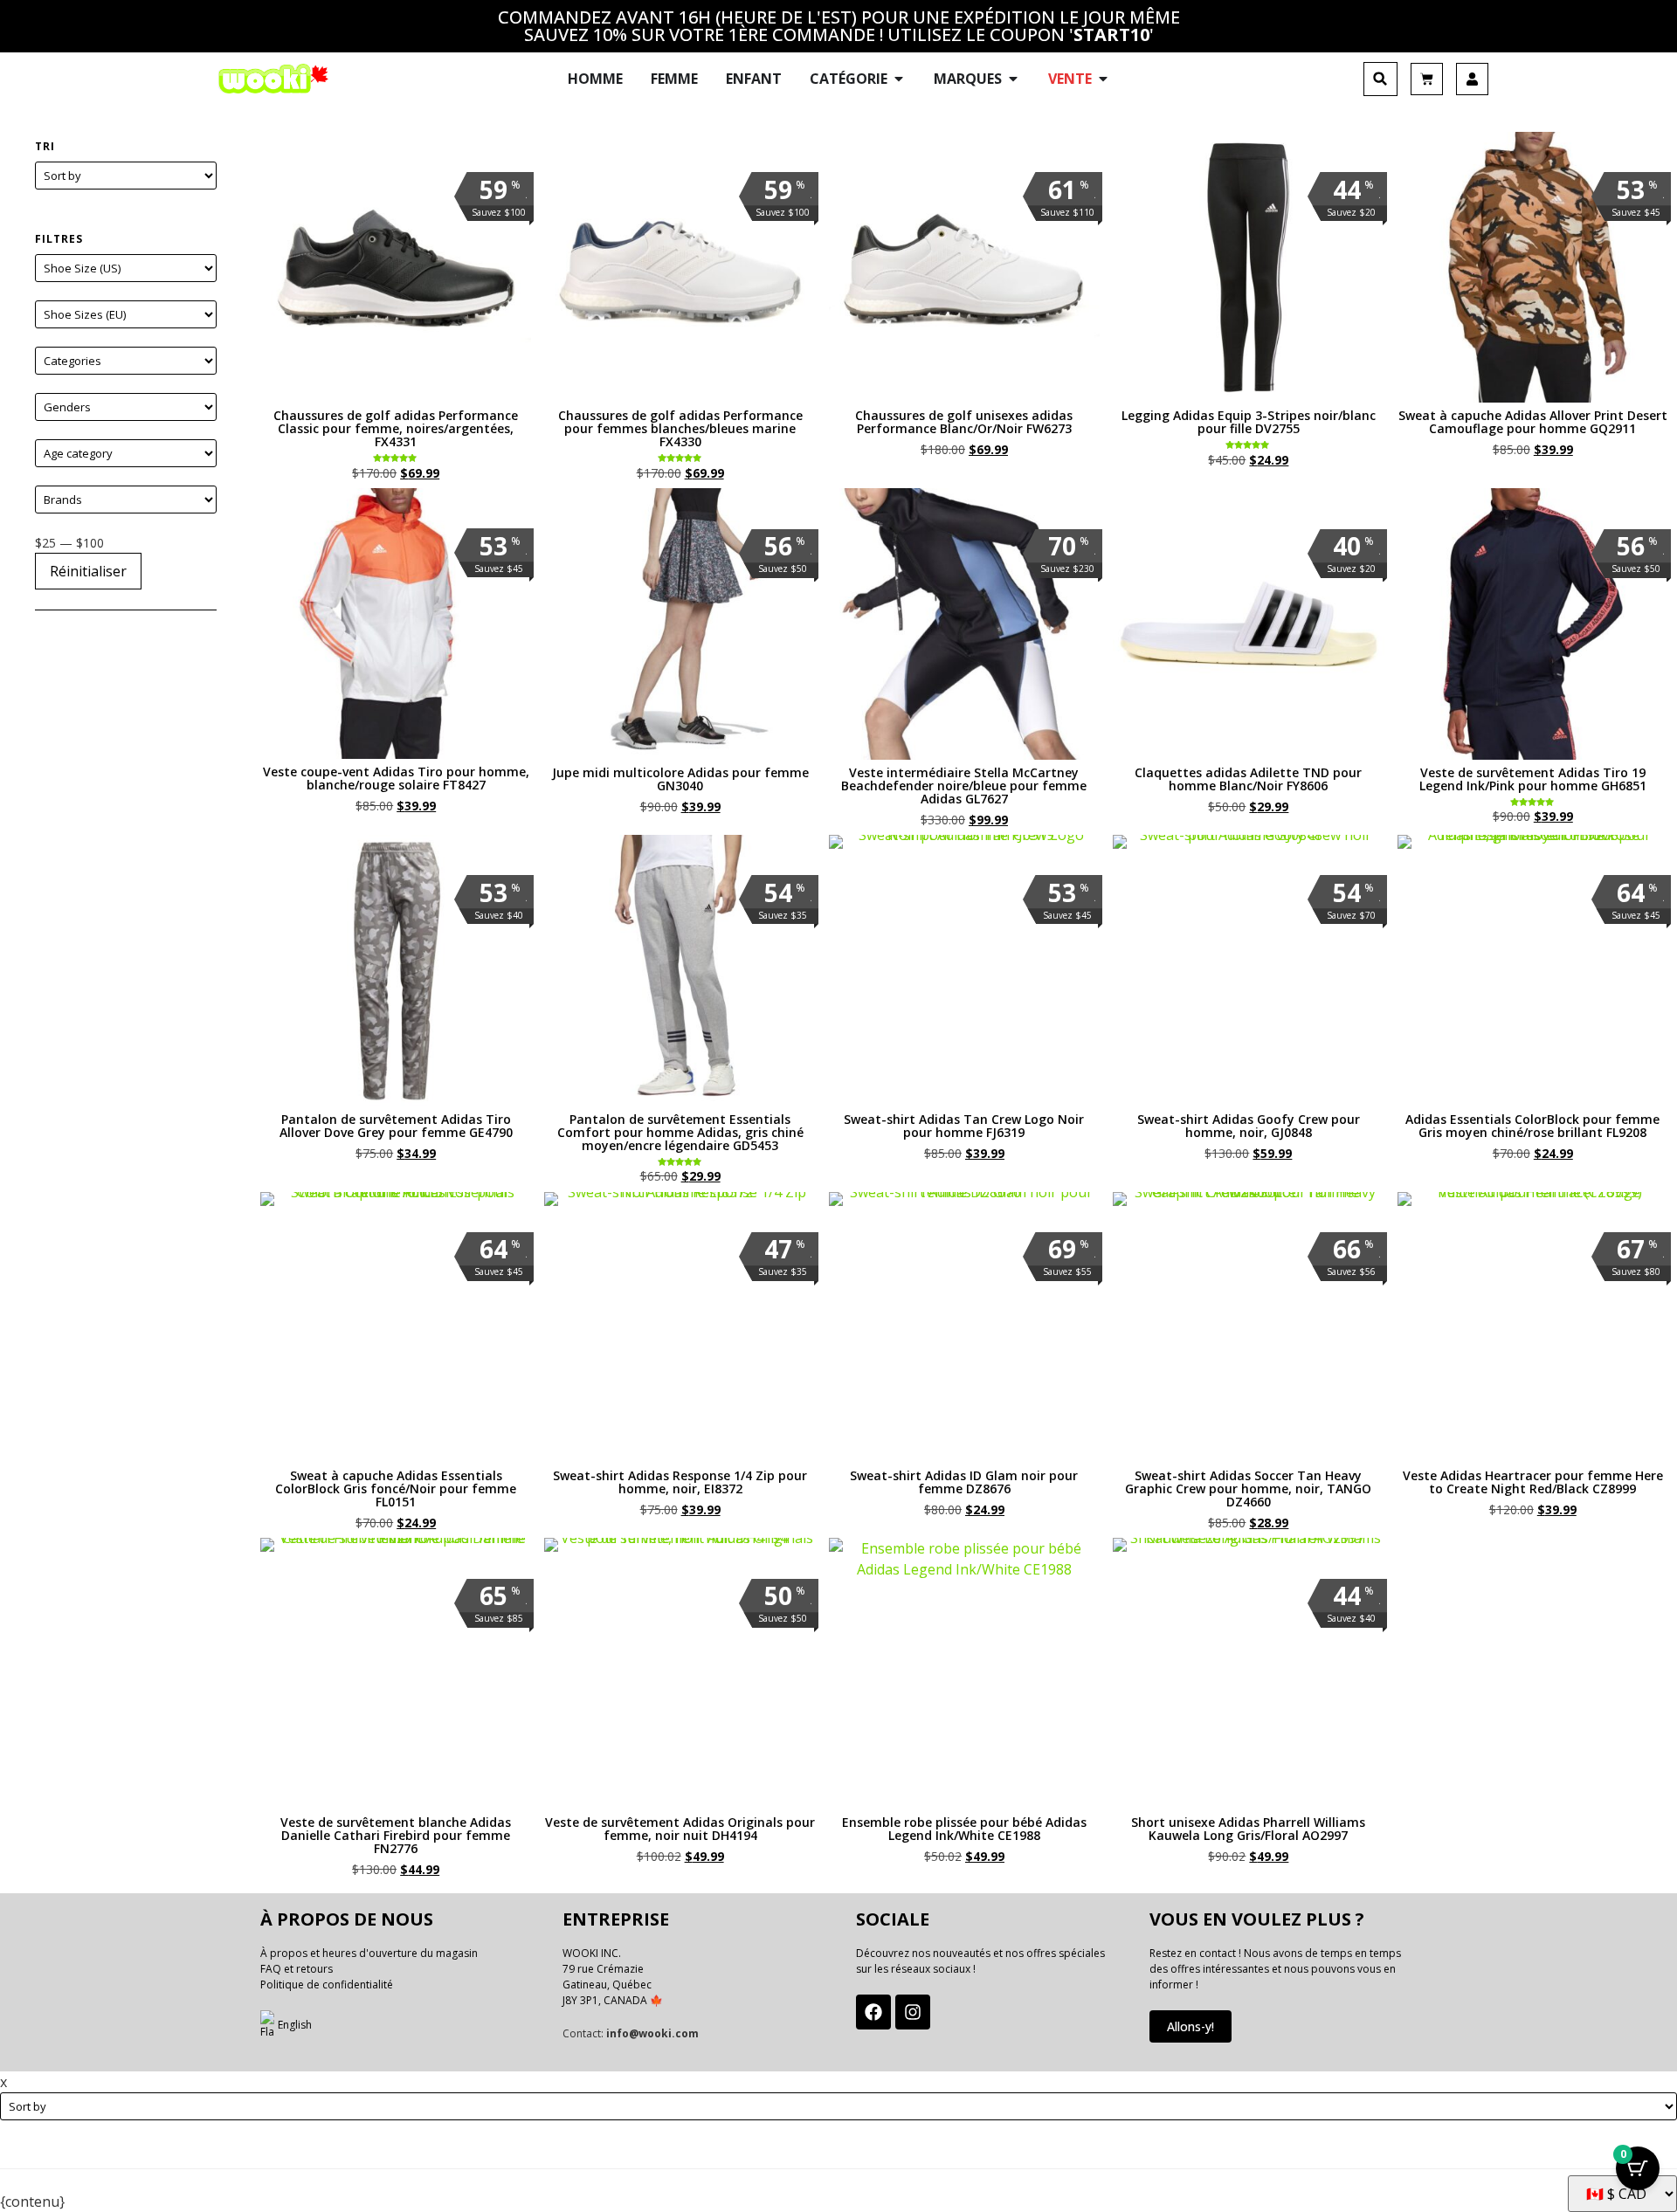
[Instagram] (913, 2012)
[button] (1380, 79)
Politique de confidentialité (327, 1985)
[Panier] (1427, 79)
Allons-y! (1190, 2026)
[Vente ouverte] (1103, 79)
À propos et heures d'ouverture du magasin (369, 1953)
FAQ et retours (297, 1969)
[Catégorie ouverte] (899, 79)
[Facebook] (873, 2012)
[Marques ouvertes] (1013, 79)
